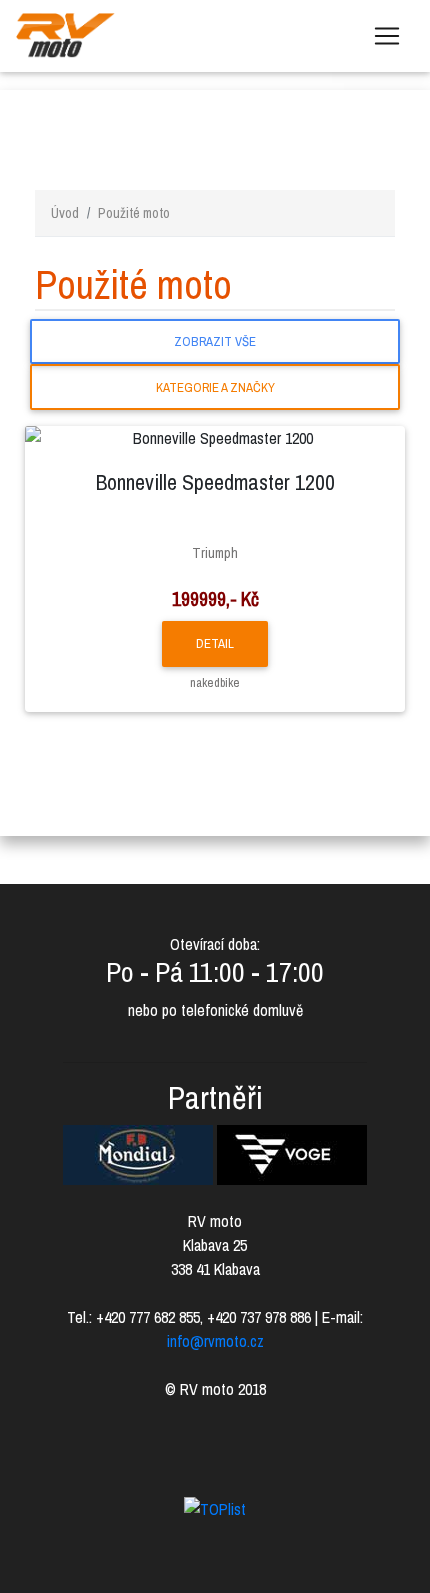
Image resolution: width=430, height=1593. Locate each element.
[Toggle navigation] (387, 36)
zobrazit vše (215, 341)
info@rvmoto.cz (215, 1341)
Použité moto (134, 212)
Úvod (65, 212)
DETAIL (215, 643)
